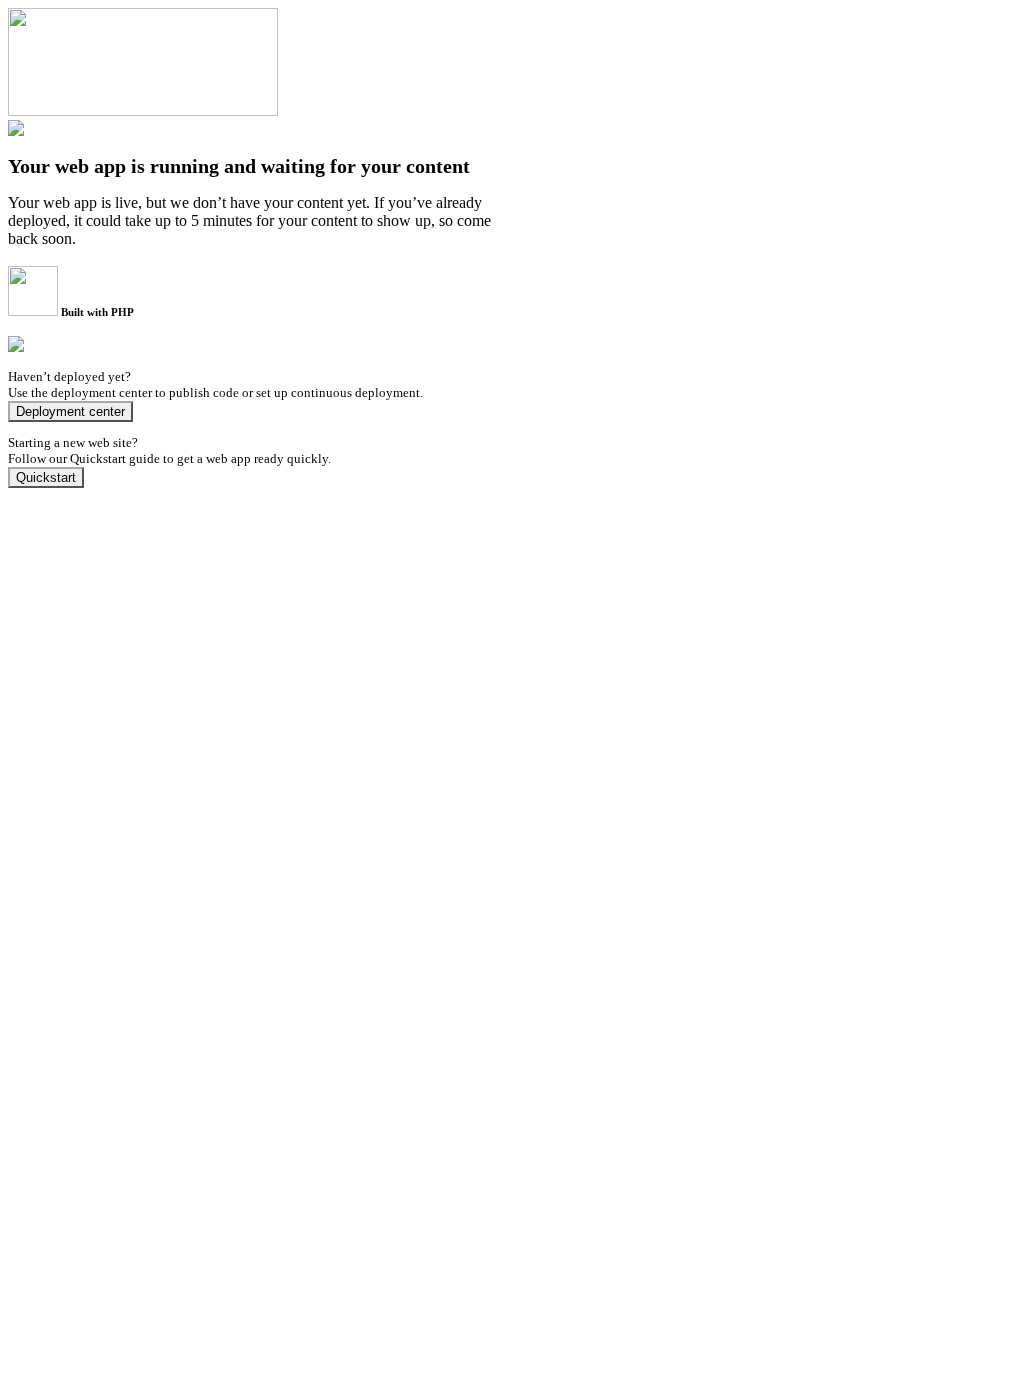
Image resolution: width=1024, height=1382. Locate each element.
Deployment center (70, 411)
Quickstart (46, 477)
